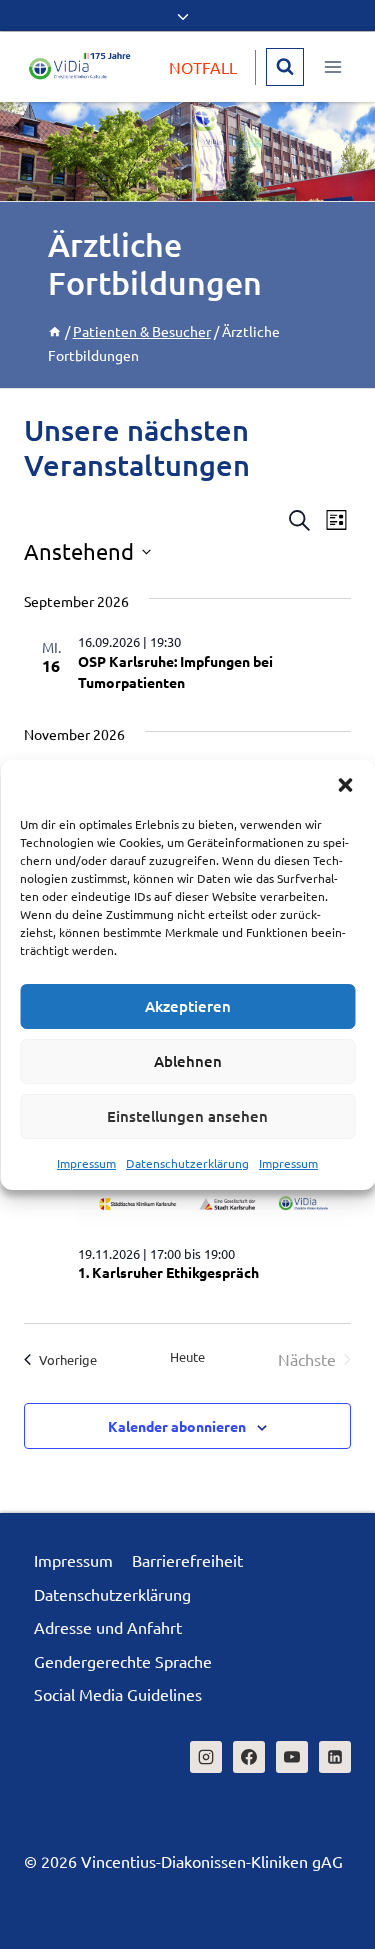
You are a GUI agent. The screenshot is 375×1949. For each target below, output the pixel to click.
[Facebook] (249, 1757)
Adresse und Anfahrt (108, 1627)
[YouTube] (292, 1757)
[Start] (55, 331)
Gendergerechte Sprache (123, 1661)
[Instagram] (206, 1757)
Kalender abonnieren (177, 1426)
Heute (187, 1356)
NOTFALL (203, 67)
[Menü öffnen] (332, 66)
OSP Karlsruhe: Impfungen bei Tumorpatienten (175, 671)
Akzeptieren (188, 1006)
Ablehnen (188, 1061)
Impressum (86, 1163)
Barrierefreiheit (187, 1560)
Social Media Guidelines (118, 1694)
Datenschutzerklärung (187, 1163)
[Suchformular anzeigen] (285, 67)
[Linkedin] (335, 1757)
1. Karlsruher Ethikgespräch (168, 1272)
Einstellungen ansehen (187, 1116)
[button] (345, 785)
